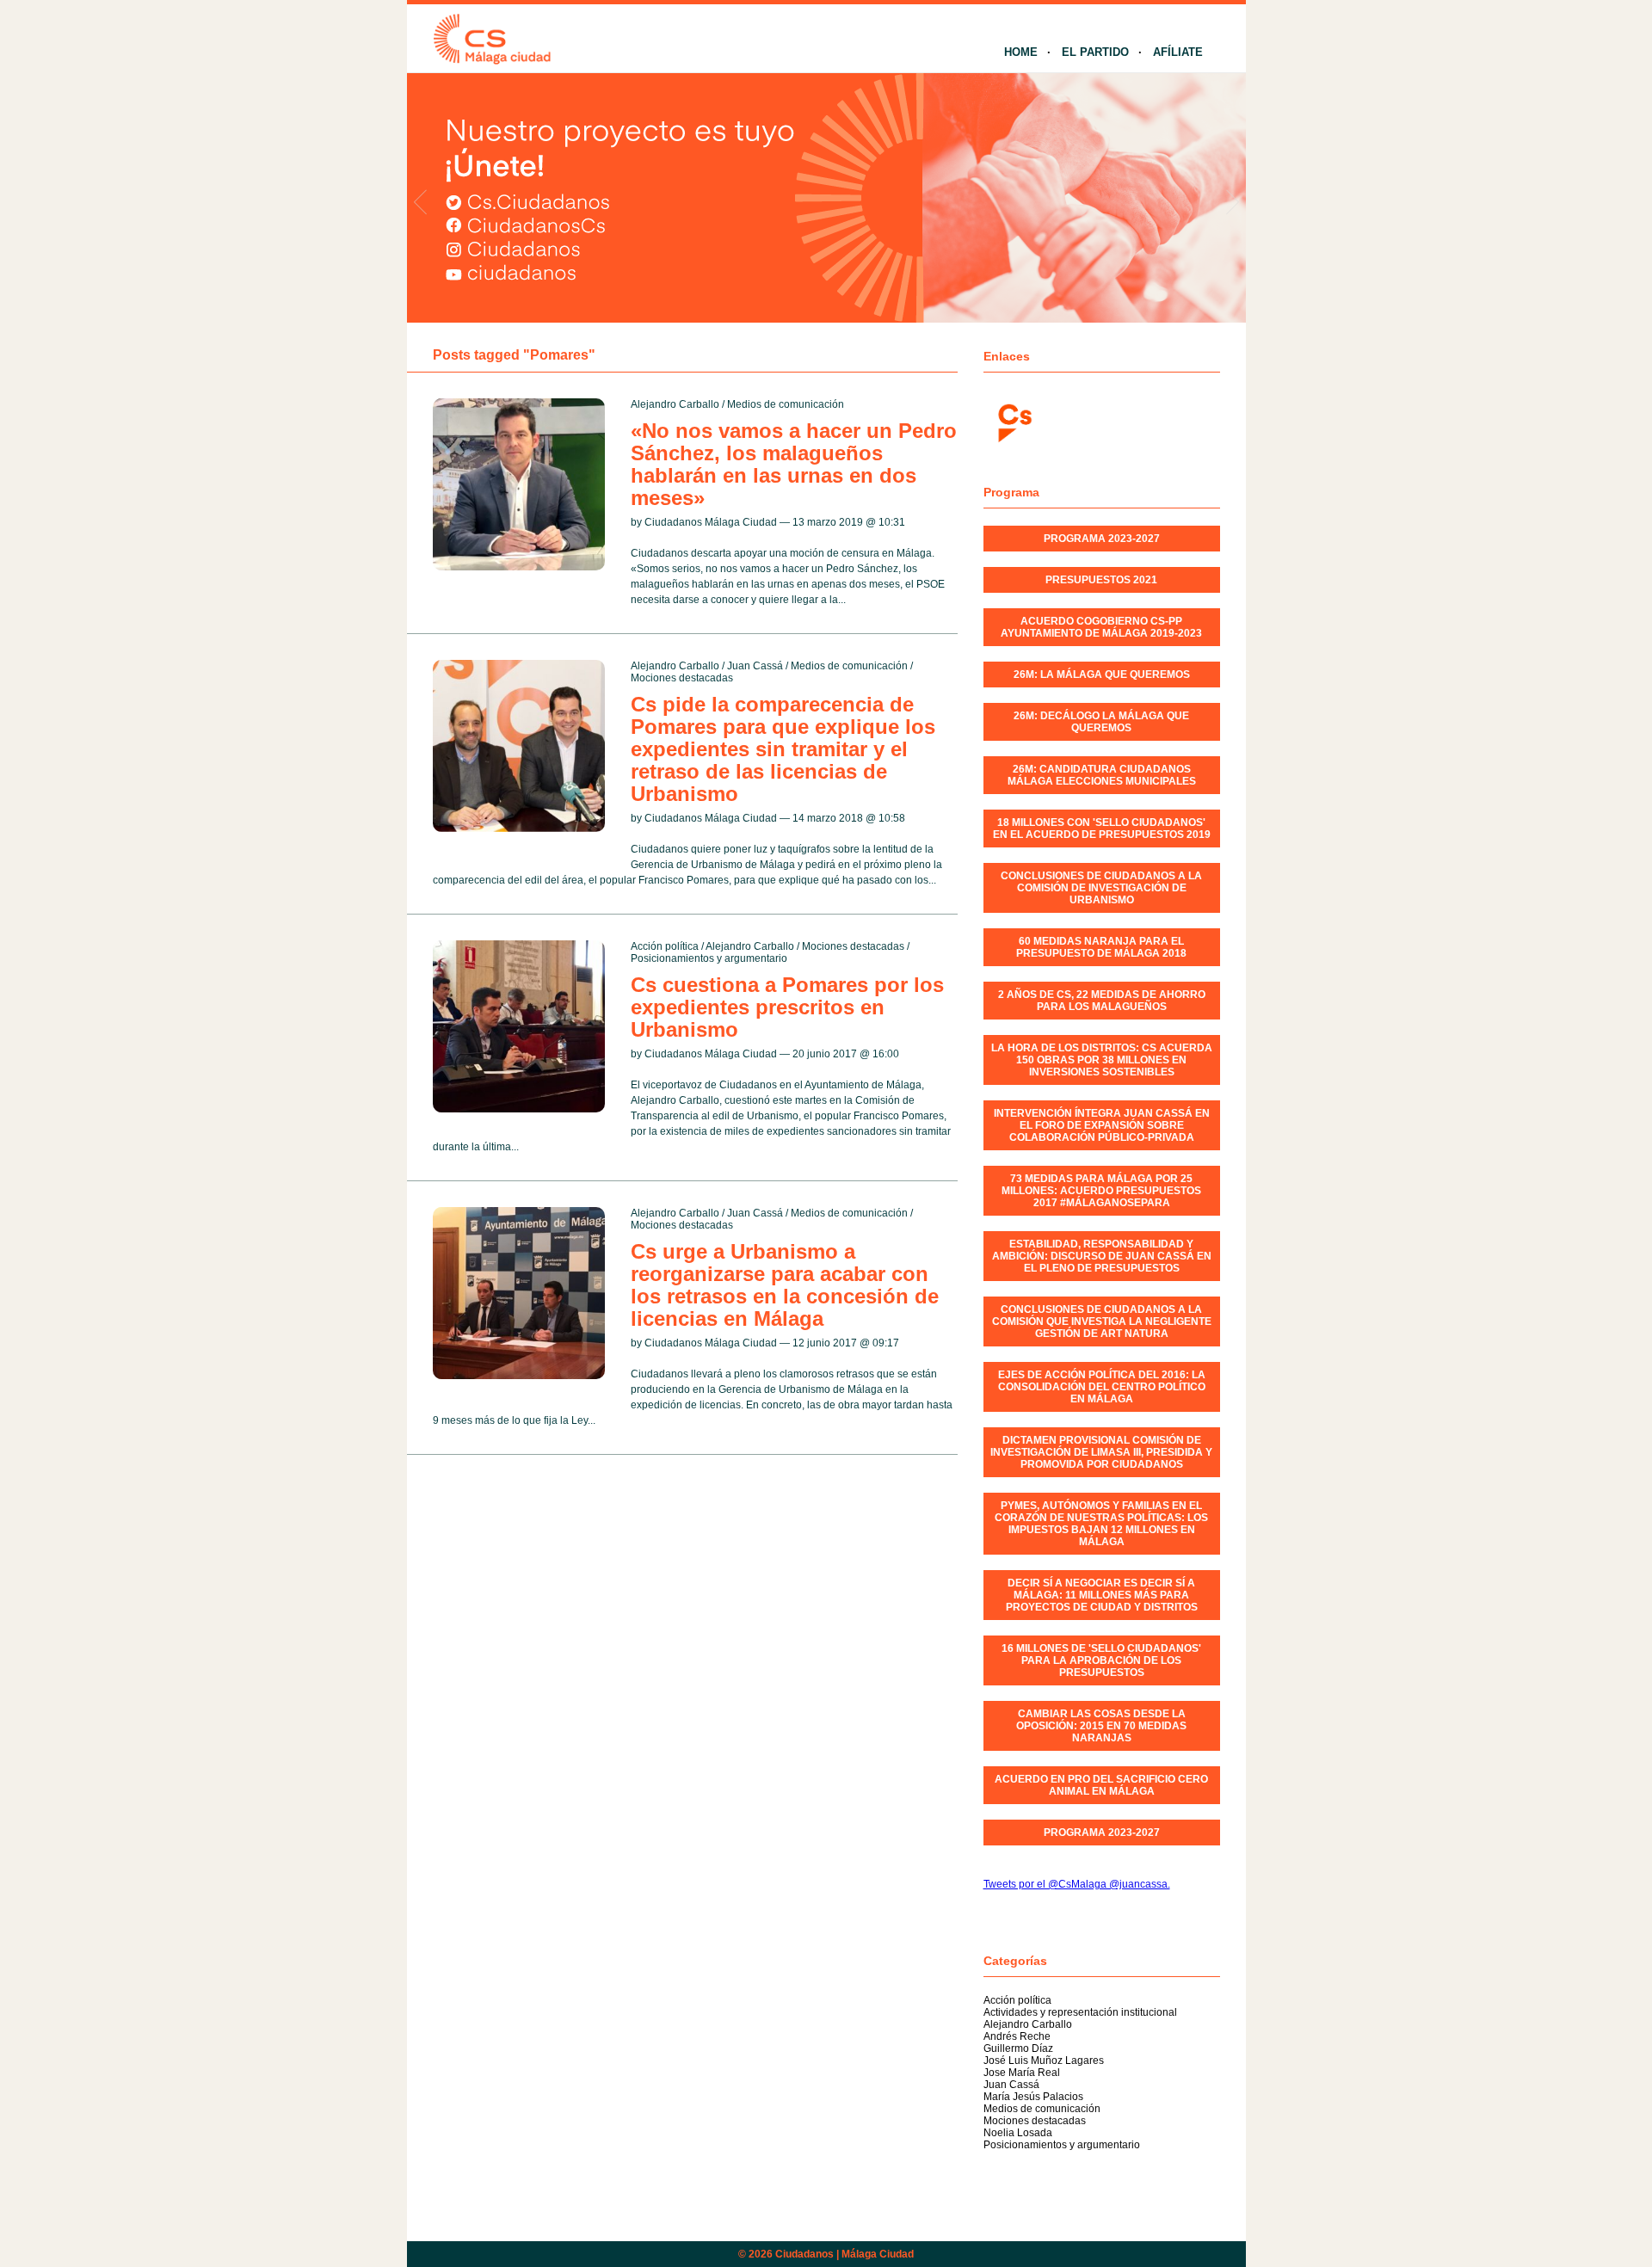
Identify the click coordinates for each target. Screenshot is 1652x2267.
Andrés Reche (1017, 2036)
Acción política (665, 946)
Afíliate (1178, 52)
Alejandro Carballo (675, 404)
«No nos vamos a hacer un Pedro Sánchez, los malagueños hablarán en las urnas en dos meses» (794, 464)
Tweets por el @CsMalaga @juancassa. (1077, 1884)
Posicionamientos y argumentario (709, 958)
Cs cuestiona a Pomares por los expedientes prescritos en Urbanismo (787, 1007)
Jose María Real (1022, 2073)
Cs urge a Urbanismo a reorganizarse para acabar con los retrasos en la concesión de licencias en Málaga (785, 1285)
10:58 (892, 818)
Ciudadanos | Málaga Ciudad (844, 2254)
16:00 (886, 1054)
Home (1021, 52)
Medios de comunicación (786, 404)
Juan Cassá (755, 666)
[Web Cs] (1014, 421)
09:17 (886, 1343)
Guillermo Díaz (1018, 2048)
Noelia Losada (1018, 2133)
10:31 (892, 522)
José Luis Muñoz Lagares (1044, 2061)
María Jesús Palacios (1033, 2097)
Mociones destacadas (682, 678)
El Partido (1095, 52)
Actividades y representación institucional (1080, 2012)
